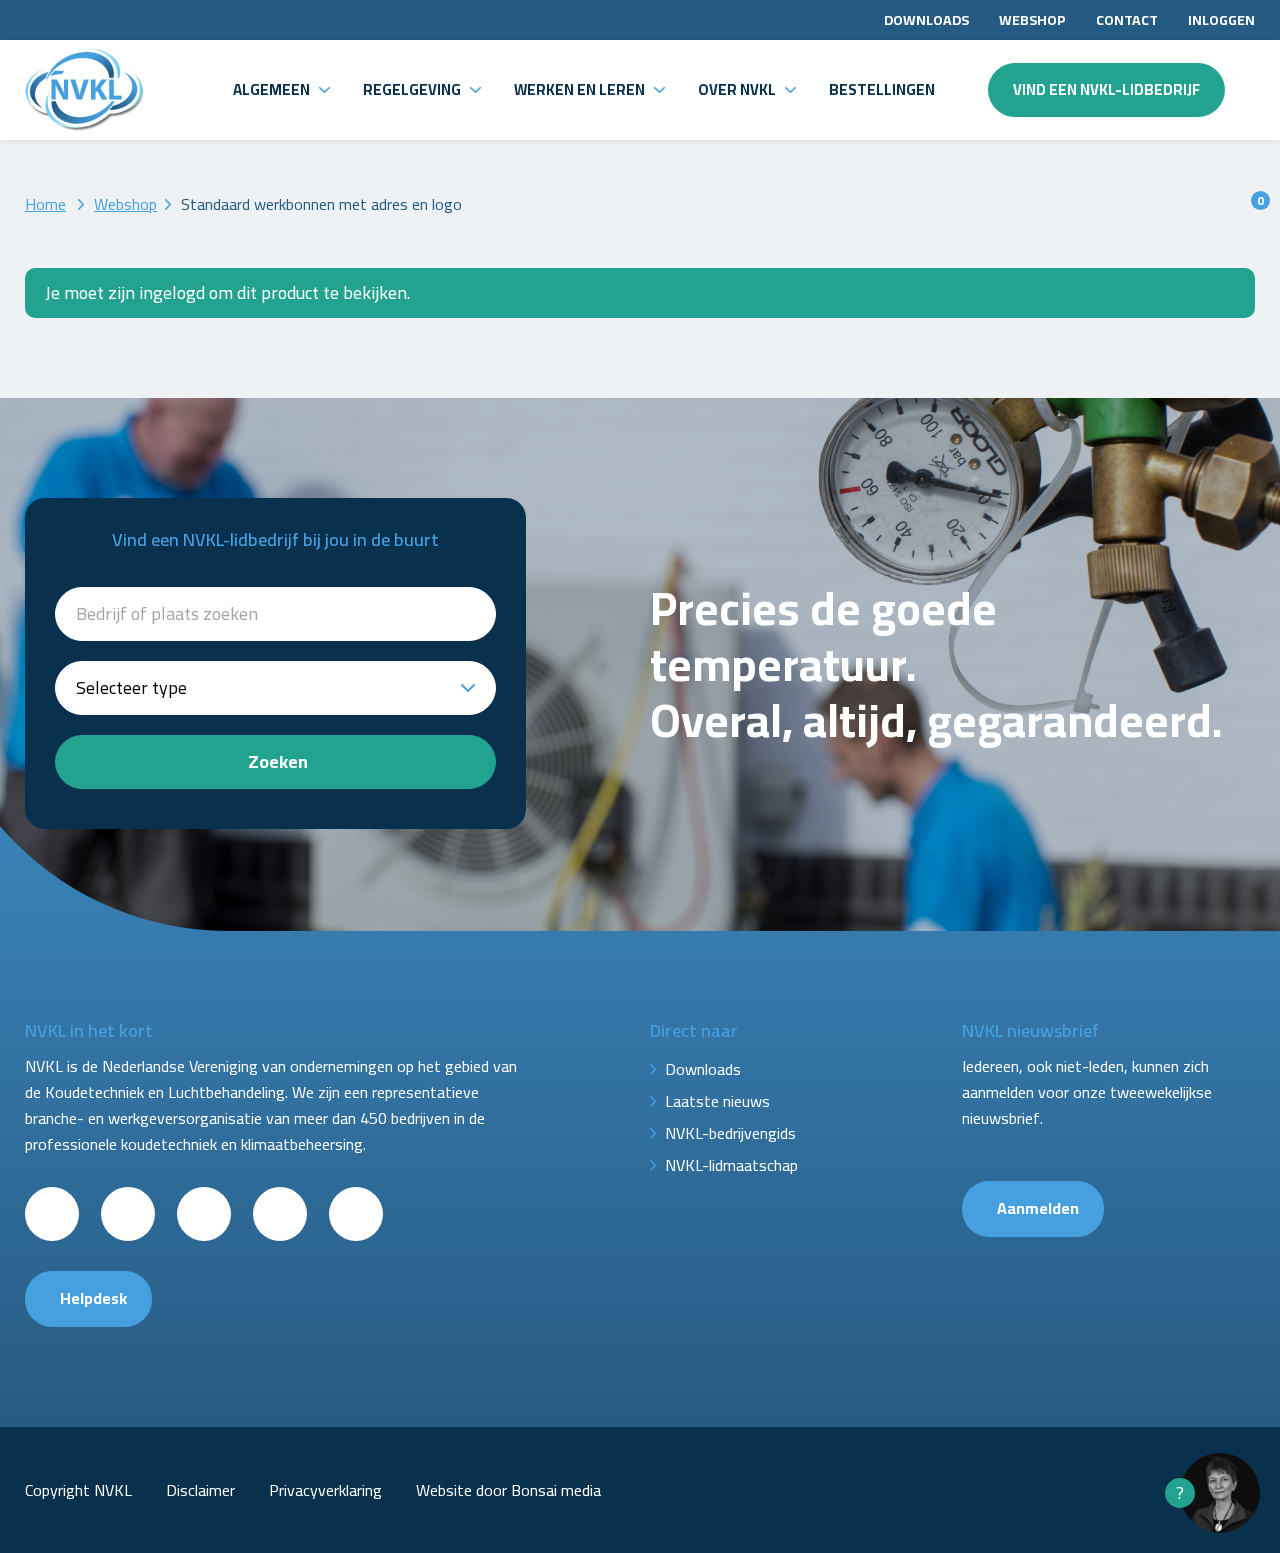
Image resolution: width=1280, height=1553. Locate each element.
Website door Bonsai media (508, 1490)
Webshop (1032, 20)
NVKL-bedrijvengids (730, 1133)
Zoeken (278, 761)
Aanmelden (1038, 1208)
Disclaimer (200, 1490)
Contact (1127, 20)
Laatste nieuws (717, 1101)
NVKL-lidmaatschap (731, 1165)
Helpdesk (93, 1298)
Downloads (926, 20)
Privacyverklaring (325, 1490)
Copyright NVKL (78, 1490)
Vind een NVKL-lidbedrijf (1106, 89)
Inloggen (1221, 20)
